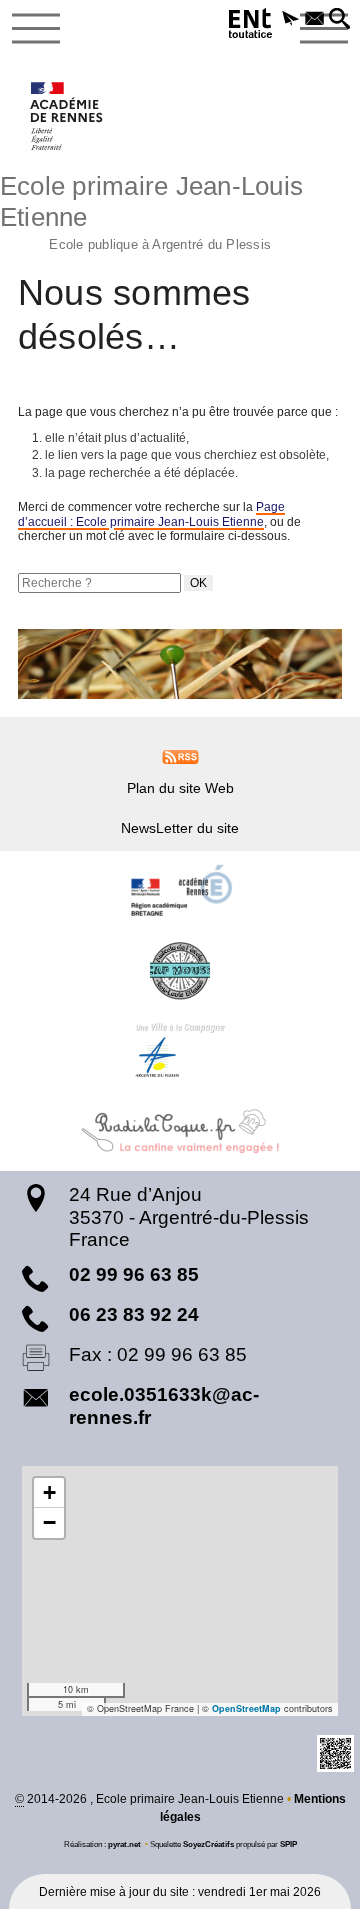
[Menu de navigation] (36, 29)
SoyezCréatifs (208, 1844)
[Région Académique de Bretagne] (180, 891)
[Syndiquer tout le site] (180, 756)
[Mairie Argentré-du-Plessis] (180, 1051)
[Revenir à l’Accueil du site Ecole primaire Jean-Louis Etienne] (67, 116)
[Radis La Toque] (180, 1131)
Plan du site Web (180, 788)
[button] (290, 20)
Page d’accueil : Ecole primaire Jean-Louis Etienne (151, 514)
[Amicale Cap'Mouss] (180, 971)
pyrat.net (124, 1844)
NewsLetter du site (180, 828)
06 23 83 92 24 (134, 1314)
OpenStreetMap (246, 1708)
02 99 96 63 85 (134, 1274)
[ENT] (251, 26)
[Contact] (315, 20)
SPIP (288, 1844)
